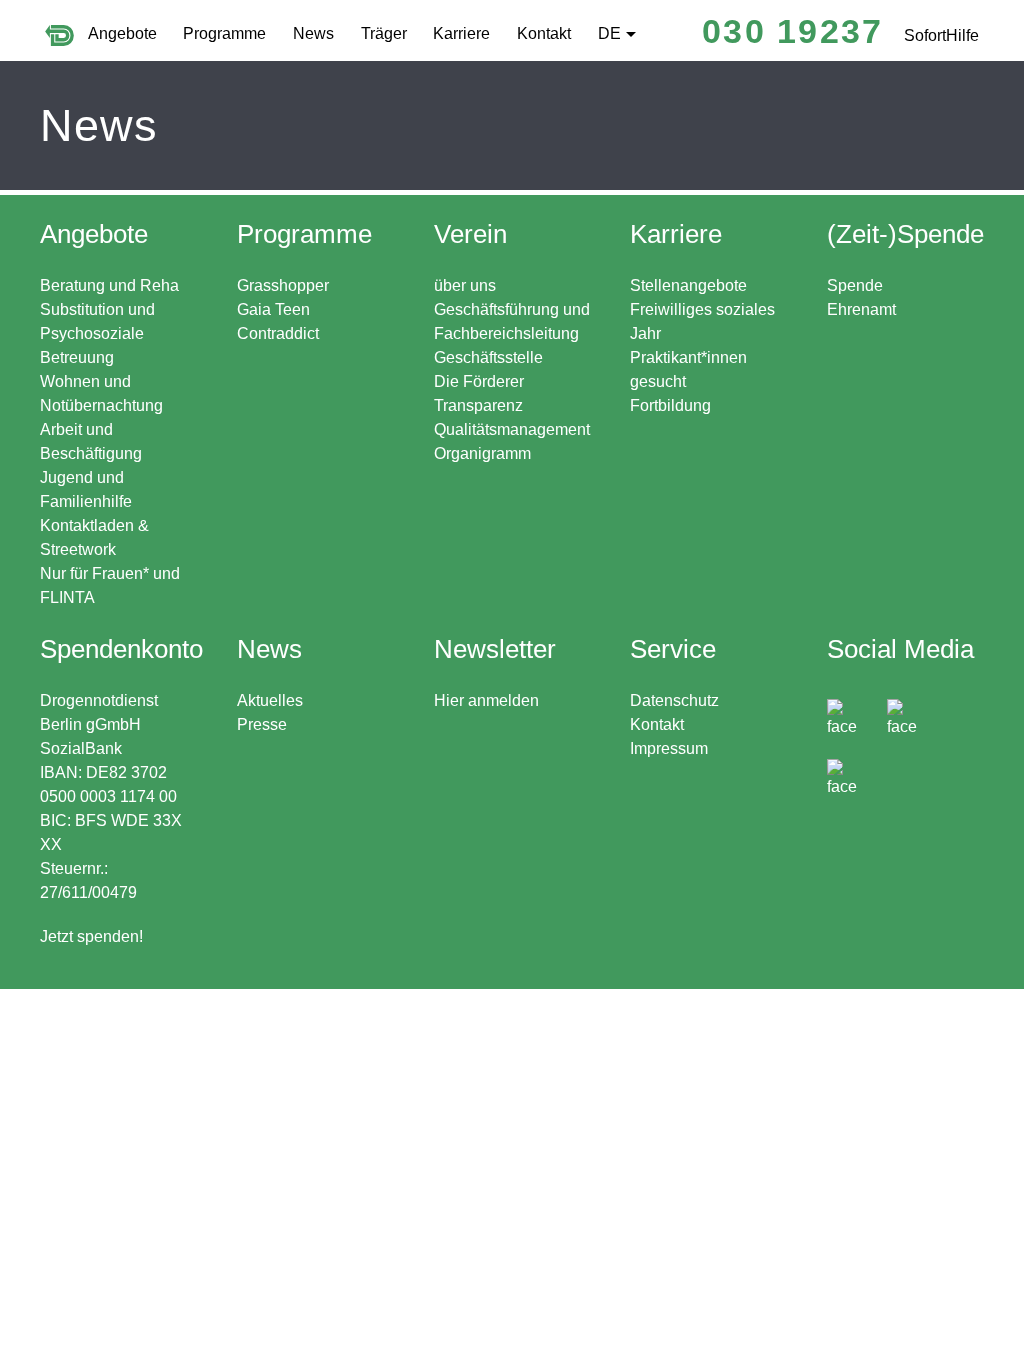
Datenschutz (674, 700)
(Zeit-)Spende (905, 234)
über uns (465, 285)
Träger (384, 33)
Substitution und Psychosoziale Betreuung (97, 333)
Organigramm (482, 453)
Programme (224, 33)
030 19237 (793, 31)
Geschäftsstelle (488, 357)
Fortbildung (670, 405)
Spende (855, 285)
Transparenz (478, 405)
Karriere (461, 33)
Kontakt (544, 33)
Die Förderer (479, 381)
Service (673, 649)
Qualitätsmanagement (512, 429)
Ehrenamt (861, 309)
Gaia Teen (273, 309)
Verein (470, 234)
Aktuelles (270, 700)
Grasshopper (283, 285)
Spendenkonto (121, 789)
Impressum (669, 748)
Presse (262, 724)
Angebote (122, 33)
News (313, 33)
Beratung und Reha (109, 285)
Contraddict (278, 333)
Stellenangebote (688, 285)
